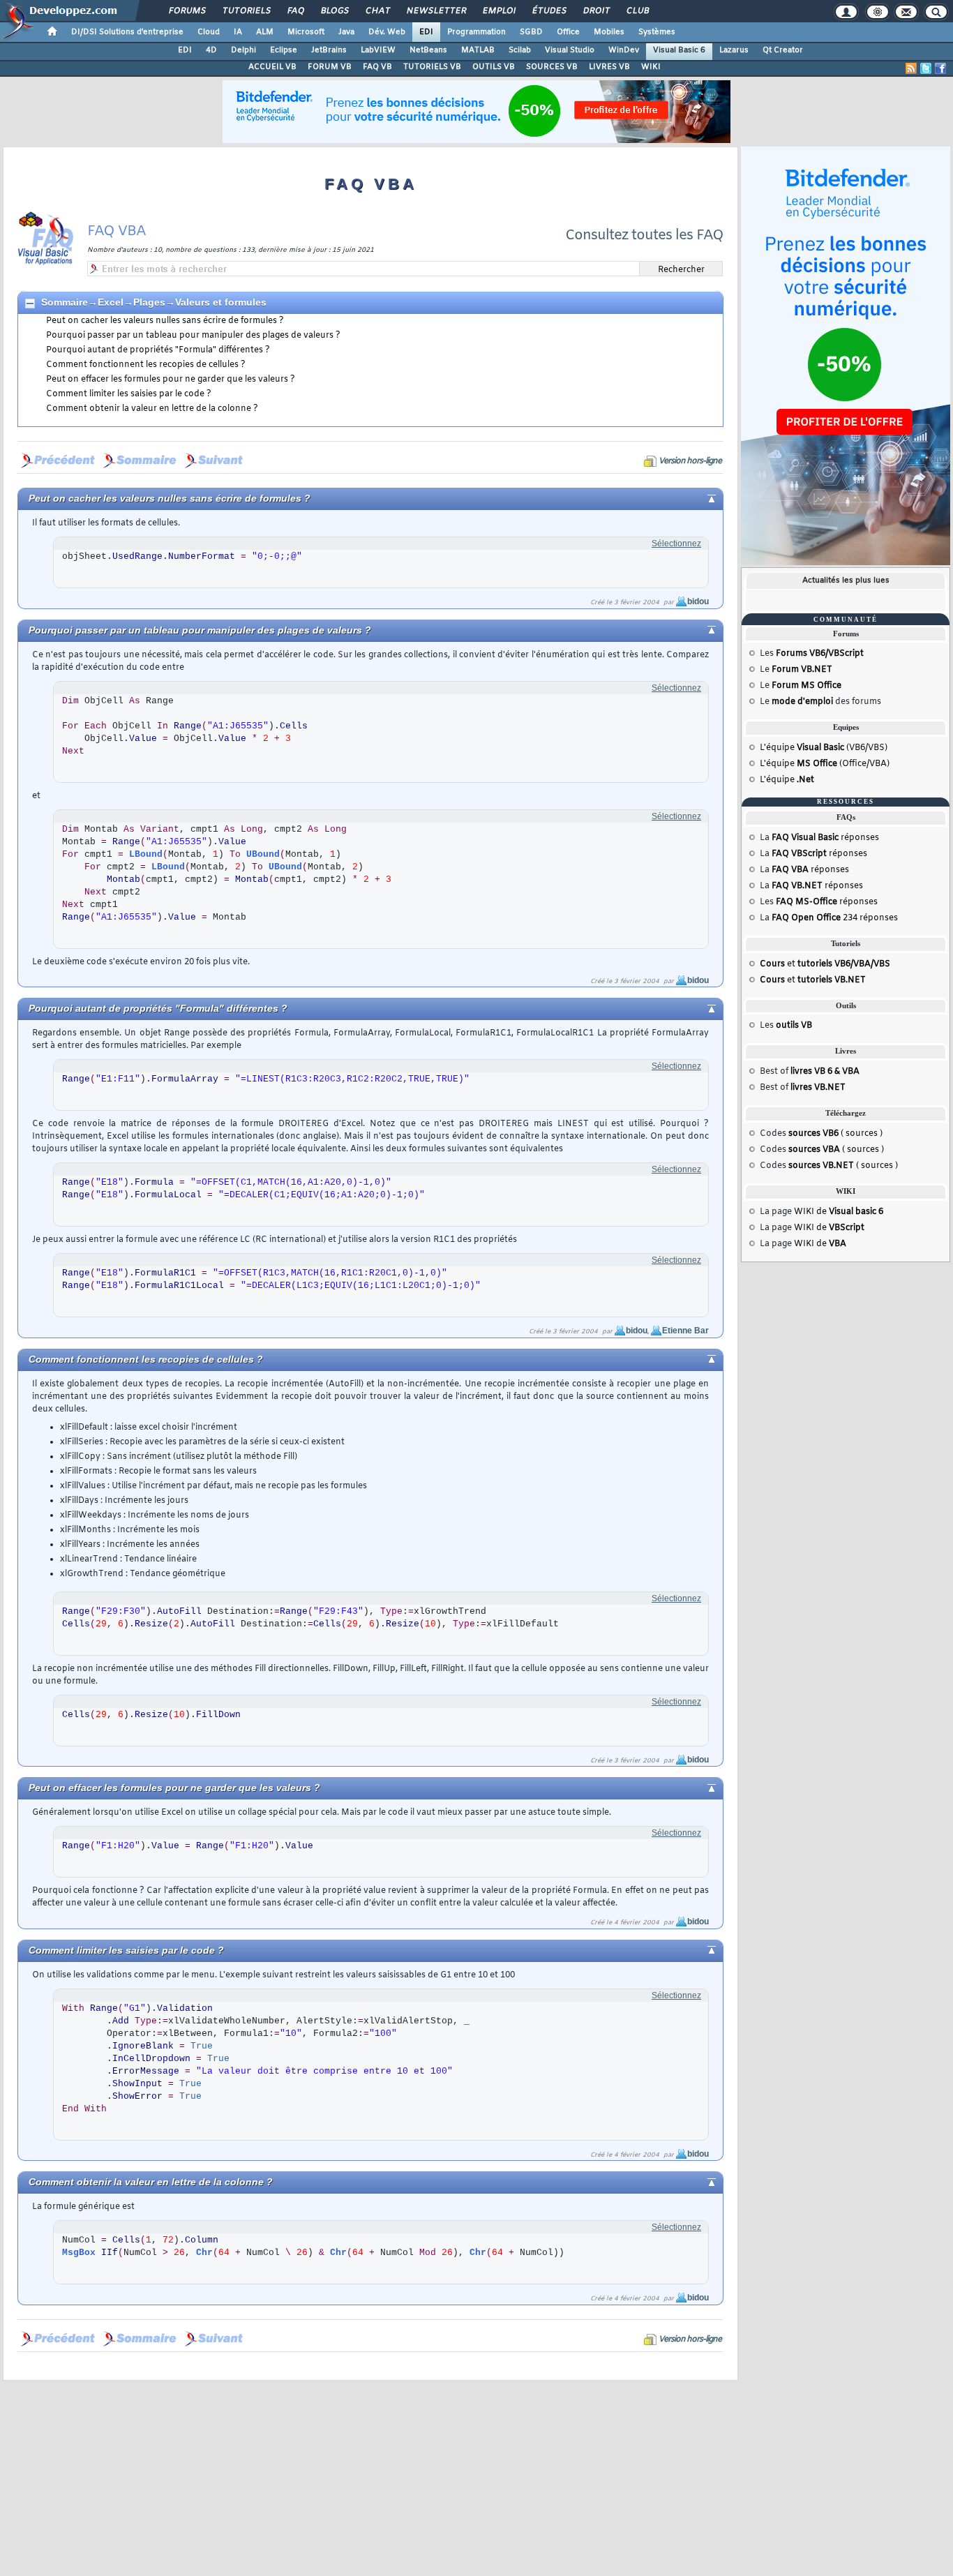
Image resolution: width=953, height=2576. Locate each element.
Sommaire (65, 302)
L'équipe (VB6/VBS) (824, 748)
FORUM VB (330, 67)
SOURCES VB (552, 67)
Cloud (209, 32)
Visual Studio (570, 50)
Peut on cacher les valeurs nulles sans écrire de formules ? (165, 321)
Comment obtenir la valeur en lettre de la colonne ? (152, 409)
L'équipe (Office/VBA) (825, 764)
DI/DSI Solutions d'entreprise (127, 32)
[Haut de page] (700, 497)
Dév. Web (387, 32)
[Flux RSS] (911, 68)
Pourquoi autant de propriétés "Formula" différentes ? (158, 350)
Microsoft (306, 32)
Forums (187, 11)
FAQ (295, 11)
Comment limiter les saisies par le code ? (129, 394)
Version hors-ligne (690, 461)
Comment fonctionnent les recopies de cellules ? (146, 365)
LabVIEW (378, 50)
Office (568, 32)
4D (211, 50)
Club (637, 11)
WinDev (624, 50)
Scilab (520, 50)
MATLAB (478, 50)
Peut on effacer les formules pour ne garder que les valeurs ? (171, 380)
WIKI (651, 67)
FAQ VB (377, 67)
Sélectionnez (676, 544)
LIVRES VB (609, 67)
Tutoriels (246, 11)
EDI (426, 32)
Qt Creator (783, 50)
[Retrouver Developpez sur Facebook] (940, 68)
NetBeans (428, 50)
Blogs (334, 11)
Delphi (243, 50)
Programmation (476, 32)
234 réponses (835, 918)
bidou (698, 601)
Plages (149, 302)
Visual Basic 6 (679, 50)
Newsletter (436, 11)
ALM (265, 32)
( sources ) (835, 1134)
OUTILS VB (494, 67)
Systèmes (657, 32)
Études (549, 11)
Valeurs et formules (221, 302)
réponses (825, 838)
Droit (596, 11)
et (825, 964)
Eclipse (284, 50)
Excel (111, 302)
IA (238, 32)
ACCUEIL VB (272, 67)
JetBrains (329, 50)
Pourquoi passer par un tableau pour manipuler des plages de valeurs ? (193, 336)
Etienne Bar (685, 1331)
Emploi (498, 11)
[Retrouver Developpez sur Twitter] (926, 68)
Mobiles (609, 32)
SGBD (531, 32)
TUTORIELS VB (432, 67)
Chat (377, 11)
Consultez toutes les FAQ (644, 235)
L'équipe (787, 780)
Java (346, 32)
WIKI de (839, 1212)
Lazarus (734, 50)
